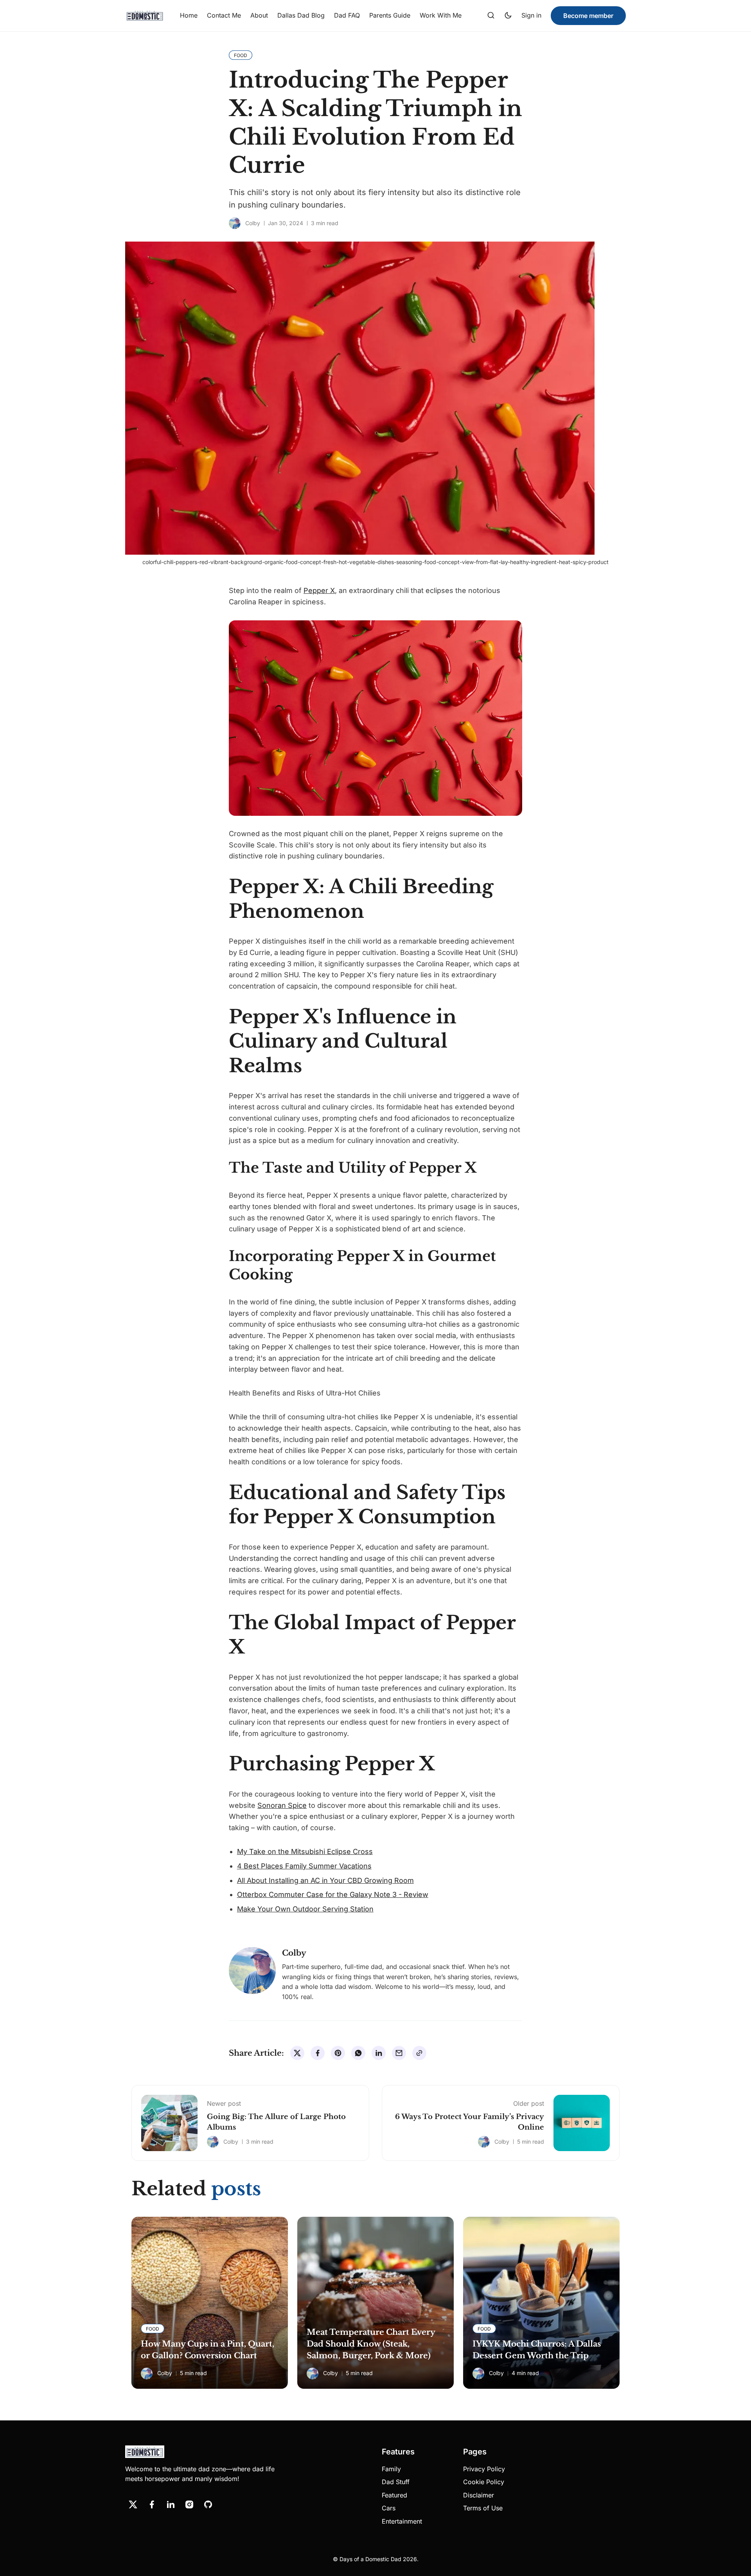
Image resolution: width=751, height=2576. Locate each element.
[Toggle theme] (508, 16)
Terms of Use (483, 2508)
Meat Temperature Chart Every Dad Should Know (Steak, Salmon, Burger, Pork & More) (371, 2344)
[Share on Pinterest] (338, 2053)
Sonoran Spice (282, 1805)
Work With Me (441, 15)
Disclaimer (479, 2495)
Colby (253, 223)
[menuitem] (189, 16)
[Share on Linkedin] (379, 2053)
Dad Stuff (396, 2482)
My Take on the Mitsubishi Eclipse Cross (305, 1851)
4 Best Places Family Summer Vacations (304, 1866)
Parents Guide (390, 15)
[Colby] (235, 223)
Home (189, 15)
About (259, 15)
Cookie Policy (484, 2482)
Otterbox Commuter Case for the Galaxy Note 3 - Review (333, 1894)
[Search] (491, 16)
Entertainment (402, 2521)
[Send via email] (399, 2053)
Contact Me (224, 15)
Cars (389, 2508)
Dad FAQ (347, 15)
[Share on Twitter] (297, 2053)
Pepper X (319, 590)
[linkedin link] (171, 2504)
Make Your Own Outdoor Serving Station (305, 1909)
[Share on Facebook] (318, 2053)
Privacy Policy (484, 2469)
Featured (394, 2495)
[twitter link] (133, 2504)
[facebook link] (152, 2504)
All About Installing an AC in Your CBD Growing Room (325, 1880)
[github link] (208, 2504)
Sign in (531, 15)
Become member (588, 16)
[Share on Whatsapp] (358, 2053)
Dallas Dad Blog (301, 15)
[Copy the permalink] (419, 2053)
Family (391, 2469)
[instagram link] (189, 2504)
